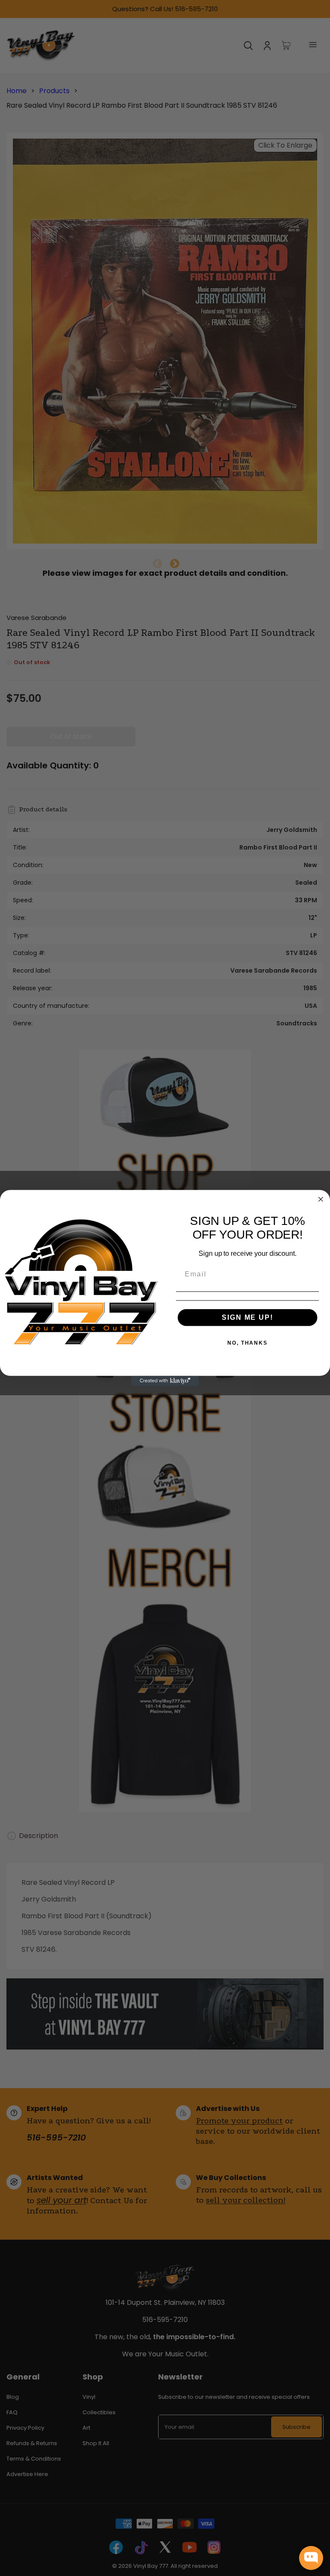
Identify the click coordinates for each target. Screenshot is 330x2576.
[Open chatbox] (311, 2558)
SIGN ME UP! (247, 1317)
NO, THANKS (247, 1343)
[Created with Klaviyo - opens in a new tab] (165, 1381)
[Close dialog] (321, 1199)
